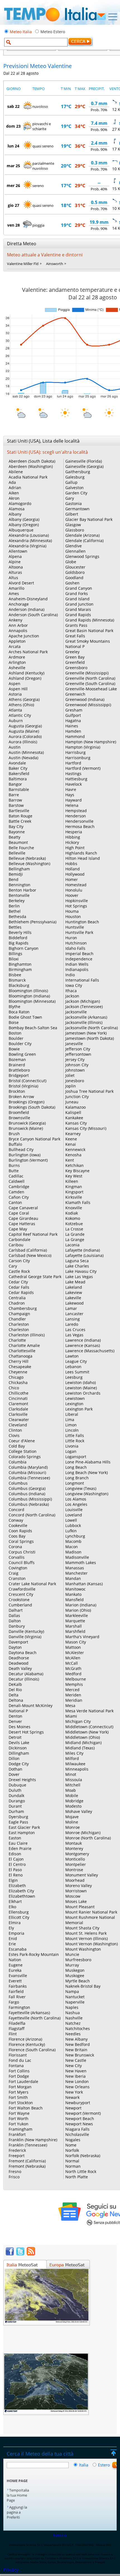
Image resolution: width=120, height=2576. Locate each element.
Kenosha (73, 1155)
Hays (70, 795)
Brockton (17, 1091)
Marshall (74, 1626)
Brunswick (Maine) (26, 1128)
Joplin (71, 1086)
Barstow (16, 805)
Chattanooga (21, 1356)
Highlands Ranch (81, 853)
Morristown (76, 1891)
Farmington (19, 2007)
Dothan (15, 1769)
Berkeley (17, 901)
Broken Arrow (21, 1097)
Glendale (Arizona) (82, 535)
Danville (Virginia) (25, 1637)
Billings (15, 954)
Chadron (17, 1303)
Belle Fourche (21, 848)
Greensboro (76, 668)
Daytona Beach (23, 1653)
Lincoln (72, 1430)
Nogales (73, 2140)
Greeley (72, 652)
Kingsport (74, 1192)
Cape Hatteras (22, 1224)
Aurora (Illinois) (23, 742)
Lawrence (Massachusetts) (90, 1351)
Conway (16, 1520)
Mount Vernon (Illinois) (87, 1938)
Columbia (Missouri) (27, 1472)
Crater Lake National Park (32, 1584)
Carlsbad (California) (28, 1250)
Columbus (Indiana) (27, 1494)
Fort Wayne (19, 2113)
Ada (12, 482)
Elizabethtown (22, 1896)
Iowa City (74, 985)
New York (74, 2092)
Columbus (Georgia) (27, 1488)
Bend (14, 879)
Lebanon (73, 1367)
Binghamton (20, 964)
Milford (72, 1758)
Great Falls (75, 636)
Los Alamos (76, 1499)
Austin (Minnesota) (26, 752)
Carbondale (20, 1240)
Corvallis (17, 1557)
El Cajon (16, 1859)
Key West (74, 1176)
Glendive (74, 546)
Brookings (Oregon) (27, 1102)
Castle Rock (19, 1271)
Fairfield (16, 1991)
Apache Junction (24, 636)
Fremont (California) (27, 2161)
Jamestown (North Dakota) (90, 1038)
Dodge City (19, 1764)
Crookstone (19, 1600)
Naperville (75, 2002)
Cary (13, 1266)
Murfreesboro (78, 1960)
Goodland (74, 578)
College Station (23, 1451)
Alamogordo (20, 503)
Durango (17, 1801)
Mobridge (74, 1801)
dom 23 (13, 126)
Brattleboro (19, 1070)
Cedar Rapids (21, 1292)
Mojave (72, 1817)
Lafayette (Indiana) (83, 1250)
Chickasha (18, 1382)
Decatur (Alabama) (26, 1674)
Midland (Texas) (80, 1748)
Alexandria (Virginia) (27, 546)
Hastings (73, 774)
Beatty (15, 837)
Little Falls (75, 1435)
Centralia (17, 1298)
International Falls (82, 980)
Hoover (72, 895)
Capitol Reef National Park (33, 1234)
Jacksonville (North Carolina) (92, 1028)
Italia (84, 2465)
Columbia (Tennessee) (29, 1478)
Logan (71, 1451)
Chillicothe (19, 1393)
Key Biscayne (77, 1171)
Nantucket (75, 1997)
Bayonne (17, 832)
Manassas (75, 1568)
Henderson (76, 816)
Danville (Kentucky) (26, 1631)
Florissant (18, 2055)
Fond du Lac (20, 2060)
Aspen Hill (18, 689)
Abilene (16, 472)
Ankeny (15, 620)
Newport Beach (80, 2119)
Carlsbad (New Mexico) (30, 1255)
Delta (14, 1695)
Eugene (16, 1965)
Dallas (14, 1615)
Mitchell (73, 1785)
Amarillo (16, 588)
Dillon (14, 1758)
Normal (72, 2161)
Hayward (74, 800)
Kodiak (72, 1213)
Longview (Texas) (81, 1488)
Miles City (74, 1753)
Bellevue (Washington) (29, 864)
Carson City (19, 1261)
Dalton (15, 1621)
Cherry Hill (19, 1361)
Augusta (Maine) (24, 731)
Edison (15, 1854)
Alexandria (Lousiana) (29, 535)
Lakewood (75, 1303)
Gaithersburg (78, 472)
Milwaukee (75, 1764)
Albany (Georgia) (24, 519)
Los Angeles (76, 1504)
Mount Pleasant (80, 1907)
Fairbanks (18, 1986)
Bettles (15, 927)
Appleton (17, 641)
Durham (16, 1811)
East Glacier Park (24, 1827)
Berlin (14, 906)
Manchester (76, 1573)
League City (76, 1361)
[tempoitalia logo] (50, 23)
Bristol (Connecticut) (27, 1081)
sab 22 (13, 106)
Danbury (17, 1626)
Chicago (16, 1377)
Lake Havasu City (81, 1271)
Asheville (17, 668)
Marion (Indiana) (81, 1605)
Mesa (70, 1705)
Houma (72, 911)
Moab (71, 1790)
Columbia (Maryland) (28, 1467)
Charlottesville (22, 1351)
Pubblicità (60, 2535)
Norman (73, 2166)
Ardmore (17, 657)
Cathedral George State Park (35, 1277)
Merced (72, 1690)
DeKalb (15, 1684)
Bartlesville (19, 811)
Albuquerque (21, 530)
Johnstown (75, 1070)
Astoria (15, 694)
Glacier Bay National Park (89, 519)
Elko (12, 1907)
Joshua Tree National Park (89, 1091)
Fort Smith (18, 2097)
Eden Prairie (20, 1848)
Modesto (73, 1806)
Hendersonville (79, 821)
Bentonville (19, 895)
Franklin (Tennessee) (28, 2145)
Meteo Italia (21, 32)
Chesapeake (20, 1367)
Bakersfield (19, 774)
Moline (72, 1822)
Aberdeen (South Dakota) (32, 461)
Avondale (17, 763)
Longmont (75, 1483)
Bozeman (17, 1059)
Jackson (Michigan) (83, 1001)
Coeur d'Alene (22, 1441)
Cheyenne (18, 1372)
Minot (71, 1774)
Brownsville (19, 1118)
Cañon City (19, 1197)
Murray (72, 1965)
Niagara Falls (77, 2129)
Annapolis (18, 631)
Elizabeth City (21, 1891)
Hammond (75, 736)
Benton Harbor (22, 890)
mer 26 (13, 185)
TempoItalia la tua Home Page (18, 2495)
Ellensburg (19, 1912)
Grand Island (77, 599)
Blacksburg (19, 985)
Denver (15, 1721)
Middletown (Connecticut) (89, 1727)
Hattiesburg (76, 779)
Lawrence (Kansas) (83, 1345)
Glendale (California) (84, 541)
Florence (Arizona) (25, 2039)
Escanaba (18, 1949)
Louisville (74, 1510)
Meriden (73, 1695)
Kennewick (75, 1149)
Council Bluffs (22, 1563)
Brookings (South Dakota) (32, 1107)
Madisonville (77, 1557)
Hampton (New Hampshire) (91, 742)
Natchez (73, 2023)
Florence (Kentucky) (27, 2044)
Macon (72, 1547)
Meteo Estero (53, 32)
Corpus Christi (22, 1552)
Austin (15, 747)
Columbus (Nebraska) (29, 1504)
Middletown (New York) (87, 1732)
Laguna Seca (77, 1261)
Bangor (15, 784)
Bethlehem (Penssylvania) (33, 922)
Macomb (73, 1541)
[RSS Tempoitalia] (31, 2254)
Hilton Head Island (83, 858)
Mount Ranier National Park (91, 1912)
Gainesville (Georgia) (84, 466)
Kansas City (76, 1123)
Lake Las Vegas (79, 1277)
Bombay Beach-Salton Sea (33, 1028)
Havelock (74, 784)
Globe (71, 562)
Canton (15, 1202)
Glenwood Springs (82, 556)
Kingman (74, 1187)
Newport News (79, 2124)
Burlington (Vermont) (28, 1160)
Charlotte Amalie (24, 1345)
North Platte (77, 2177)
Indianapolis (77, 969)
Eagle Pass (18, 1822)
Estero (104, 2465)
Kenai (71, 1144)
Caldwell (17, 1181)
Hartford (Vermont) (83, 768)
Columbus (18, 1483)
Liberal (72, 1414)
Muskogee (75, 1976)
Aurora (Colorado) (25, 736)
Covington (18, 1568)
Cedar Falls (19, 1287)
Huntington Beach (82, 922)
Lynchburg (75, 1536)
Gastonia (74, 503)
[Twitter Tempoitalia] (20, 2254)
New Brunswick (80, 2055)
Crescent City (21, 1594)
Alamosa (17, 509)
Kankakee (74, 1118)
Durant (15, 1806)
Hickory (72, 842)
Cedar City (18, 1282)
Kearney (73, 1134)
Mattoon (73, 1647)
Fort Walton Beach (26, 2108)
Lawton (72, 1356)
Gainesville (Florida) (84, 461)
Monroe (73, 1827)
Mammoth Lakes (81, 1563)
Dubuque (17, 1785)
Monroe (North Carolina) (88, 1838)
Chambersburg (23, 1308)
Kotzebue (74, 1224)
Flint (13, 2034)
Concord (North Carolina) (32, 1515)
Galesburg (75, 477)
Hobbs (71, 864)
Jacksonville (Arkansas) (86, 1017)
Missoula (74, 1780)
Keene (71, 1139)
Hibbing (73, 837)
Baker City (18, 768)
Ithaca (71, 991)
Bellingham (19, 869)
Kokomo (73, 1218)
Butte (14, 1171)
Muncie (72, 1954)
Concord (16, 1510)
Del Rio (15, 1690)
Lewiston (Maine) (81, 1388)
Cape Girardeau (23, 1218)
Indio (70, 975)
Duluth (15, 1790)
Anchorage (19, 604)
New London (77, 2081)
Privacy (11, 2570)
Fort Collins (19, 2071)
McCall (72, 1663)
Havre (71, 789)
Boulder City (20, 1044)
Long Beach (76, 1467)
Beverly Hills (20, 932)
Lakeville (73, 1298)
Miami (71, 1716)
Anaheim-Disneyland (28, 599)
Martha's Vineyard (82, 1637)
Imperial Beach (79, 954)
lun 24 (13, 146)
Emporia (16, 1933)
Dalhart (16, 1610)
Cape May (18, 1229)
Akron (14, 498)
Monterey (74, 1848)
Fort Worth (19, 2119)
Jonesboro (75, 1081)
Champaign (19, 1314)
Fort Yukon (19, 2124)
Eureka (15, 1970)
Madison (73, 1552)
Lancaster (74, 1314)
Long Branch (77, 1478)
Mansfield (75, 1600)
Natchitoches (78, 2028)
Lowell (71, 1520)
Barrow (15, 800)
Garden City (76, 493)
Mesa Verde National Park (89, 1711)
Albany (15, 514)
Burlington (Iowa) (25, 1155)
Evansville (18, 1976)
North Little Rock (81, 2171)
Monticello (75, 1859)
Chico (14, 1388)
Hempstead (76, 811)
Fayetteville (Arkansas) (29, 2013)
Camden (16, 1192)
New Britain (76, 2050)
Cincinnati (18, 1398)
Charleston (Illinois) (27, 1335)
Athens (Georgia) (24, 699)
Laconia (72, 1245)
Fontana (16, 2066)
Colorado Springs (25, 1457)
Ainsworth (55, 264)
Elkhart (15, 1901)
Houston (73, 916)
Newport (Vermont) (83, 2113)
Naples (72, 2007)
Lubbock (73, 1525)
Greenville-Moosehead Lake (91, 689)
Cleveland (18, 1425)
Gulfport (73, 715)
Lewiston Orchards (83, 1393)
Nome (71, 2145)
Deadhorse (19, 1658)
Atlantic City (20, 715)
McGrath (73, 1668)
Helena (72, 805)
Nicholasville (77, 2134)
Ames (14, 593)
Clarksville (18, 1414)
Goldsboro (75, 572)
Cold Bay (17, 1446)
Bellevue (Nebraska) (27, 858)
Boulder (16, 1038)
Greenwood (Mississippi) (88, 705)
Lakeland (74, 1287)
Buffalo (15, 1144)
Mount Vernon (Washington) (92, 1944)
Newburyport (78, 2103)
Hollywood (75, 874)
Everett (15, 1981)
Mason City (76, 1642)
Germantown (77, 509)
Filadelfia (17, 2023)
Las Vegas (74, 1335)
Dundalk (16, 1796)
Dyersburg (18, 1817)
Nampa (72, 1991)
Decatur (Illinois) (24, 1679)
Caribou (16, 1245)
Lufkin (71, 1531)
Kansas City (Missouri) (86, 1128)
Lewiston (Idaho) (81, 1382)
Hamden (73, 731)
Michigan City (78, 1721)
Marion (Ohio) (78, 1610)
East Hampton (22, 1833)
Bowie (14, 1049)
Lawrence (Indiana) (83, 1340)
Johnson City (77, 1065)
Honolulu (74, 890)
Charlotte (17, 1340)
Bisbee (15, 975)
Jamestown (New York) (86, 1033)
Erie (12, 1944)
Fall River (17, 1997)
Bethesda (17, 916)
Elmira (15, 1923)
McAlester (75, 1653)
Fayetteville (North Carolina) (35, 2018)
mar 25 (13, 166)
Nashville (74, 2018)
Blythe (15, 1007)
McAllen (73, 1658)
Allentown (18, 551)
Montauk (74, 1843)
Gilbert (72, 514)
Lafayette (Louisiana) (84, 1255)
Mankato (73, 1594)
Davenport (18, 1642)
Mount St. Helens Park (86, 1933)
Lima (70, 1420)
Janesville (74, 1044)
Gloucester (75, 567)
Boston (15, 1033)
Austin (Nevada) (23, 758)
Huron (71, 938)
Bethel (15, 911)
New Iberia (75, 2076)
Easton (15, 1838)
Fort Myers (19, 2092)
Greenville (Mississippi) (87, 673)
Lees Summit (77, 1372)
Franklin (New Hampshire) (33, 2140)
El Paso (15, 1870)
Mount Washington (83, 1949)
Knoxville (74, 1208)
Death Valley (20, 1668)
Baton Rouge (21, 816)
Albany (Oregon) (24, 525)
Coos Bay (17, 1536)
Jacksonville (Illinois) (84, 1022)
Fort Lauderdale (23, 2081)
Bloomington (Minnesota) (32, 1001)
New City (74, 2066)
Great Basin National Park (89, 631)
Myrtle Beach (78, 1981)
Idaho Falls (75, 948)
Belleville (17, 853)
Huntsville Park (79, 932)
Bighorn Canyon (24, 948)
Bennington (20, 885)
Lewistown (75, 1398)
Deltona (16, 1700)
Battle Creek (20, 821)
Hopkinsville (77, 901)
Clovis (14, 1435)
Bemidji (16, 874)
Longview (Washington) (87, 1494)
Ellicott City (19, 1917)
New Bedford (78, 2044)
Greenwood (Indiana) (85, 699)
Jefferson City (78, 1049)
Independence (79, 959)
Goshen (72, 583)
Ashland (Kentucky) (27, 673)
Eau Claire (18, 1843)
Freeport (17, 2156)
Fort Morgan (20, 2087)
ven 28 (14, 225)
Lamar (71, 1308)
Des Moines (20, 1727)
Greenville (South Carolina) (90, 684)
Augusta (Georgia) (25, 726)
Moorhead (75, 1880)
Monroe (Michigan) (83, 1833)
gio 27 (14, 205)
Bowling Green (22, 1054)
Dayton (15, 1647)
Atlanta (15, 710)
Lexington (74, 1404)
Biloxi (14, 959)
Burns (14, 1165)
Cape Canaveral (23, 1208)
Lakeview (74, 1292)
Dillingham (19, 1753)
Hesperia (74, 832)
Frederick (17, 2150)
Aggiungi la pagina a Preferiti (17, 2512)
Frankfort (17, 2134)
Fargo (14, 2002)
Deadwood (19, 1663)
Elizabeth (17, 1886)
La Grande (75, 1234)
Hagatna (73, 721)
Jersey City (75, 1059)
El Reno (16, 1875)
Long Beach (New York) (87, 1472)
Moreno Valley (79, 1886)
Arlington (17, 662)
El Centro (17, 1864)
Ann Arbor (18, 625)
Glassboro (75, 530)
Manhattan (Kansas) (84, 1584)
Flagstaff (17, 2028)
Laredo (72, 1324)
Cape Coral (19, 1213)
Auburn (16, 721)
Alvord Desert (21, 583)
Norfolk (72, 2150)
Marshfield (75, 1631)
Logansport (76, 1457)
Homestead (76, 885)
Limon (71, 1425)
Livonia (72, 1446)
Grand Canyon (79, 588)
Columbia (18, 1462)
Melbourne (76, 1679)
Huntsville (75, 927)
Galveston (75, 488)
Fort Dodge (19, 2076)
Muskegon (75, 1970)
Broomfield (19, 1112)
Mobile (72, 1796)
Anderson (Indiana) (27, 609)
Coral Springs (21, 1541)
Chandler (17, 1319)
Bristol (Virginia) (23, 1086)
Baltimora (18, 779)
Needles (73, 2034)
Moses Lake (76, 1901)
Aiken (14, 493)
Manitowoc (75, 1589)
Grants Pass (76, 625)
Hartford (73, 763)
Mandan (73, 1578)
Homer (72, 879)
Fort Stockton (21, 2103)
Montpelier (76, 1864)
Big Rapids (19, 943)
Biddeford (18, 938)
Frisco (14, 2177)
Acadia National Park (28, 477)
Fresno (15, 2171)
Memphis (74, 1684)
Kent (70, 1160)
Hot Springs (76, 906)
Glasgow (73, 525)
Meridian (74, 1700)
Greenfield (75, 662)
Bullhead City (21, 1149)
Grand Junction (79, 604)
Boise (14, 1022)
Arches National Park (28, 652)
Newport (73, 2108)
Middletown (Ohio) (83, 1737)
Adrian (15, 488)
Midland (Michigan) (83, 1743)
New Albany (76, 2039)
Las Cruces (75, 1330)
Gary (70, 498)
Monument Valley (82, 1875)
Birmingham (20, 969)
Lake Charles (77, 1266)
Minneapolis (77, 1769)
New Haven (76, 2071)
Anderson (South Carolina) (33, 615)
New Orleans (77, 2087)
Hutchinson (76, 943)
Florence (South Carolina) (32, 2050)
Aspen (15, 684)
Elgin (13, 1880)
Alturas (15, 572)
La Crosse (74, 1229)
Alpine (15, 562)
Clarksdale (18, 1409)
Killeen (72, 1181)
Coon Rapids (20, 1531)
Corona (15, 1547)
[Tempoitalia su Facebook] (10, 2254)
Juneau (72, 1102)
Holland (73, 869)
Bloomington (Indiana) (29, 996)
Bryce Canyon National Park (34, 1139)
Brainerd (17, 1065)
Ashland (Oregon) (25, 678)
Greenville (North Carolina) (90, 678)
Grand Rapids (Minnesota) (90, 620)
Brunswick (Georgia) (27, 1123)
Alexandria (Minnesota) (30, 541)
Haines (72, 726)
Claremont (18, 1404)
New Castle (76, 2060)
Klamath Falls (78, 1202)
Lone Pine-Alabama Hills (88, 1462)
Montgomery (77, 1854)
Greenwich (75, 694)
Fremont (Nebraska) (27, 2166)
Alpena (15, 556)
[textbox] (36, 42)
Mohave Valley (79, 1811)
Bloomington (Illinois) (28, 991)
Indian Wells (77, 964)
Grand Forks (77, 593)
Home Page (17, 2481)
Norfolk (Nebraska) (83, 2156)
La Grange (75, 1240)
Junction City (77, 1097)
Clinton (15, 1430)
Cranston (17, 1578)
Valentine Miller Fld (23, 264)
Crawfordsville (22, 1589)
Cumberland (20, 1605)
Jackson (72, 996)
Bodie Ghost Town (25, 1017)
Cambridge (19, 1187)
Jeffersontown (78, 1054)
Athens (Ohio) (21, 705)
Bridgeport (19, 1075)
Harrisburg (75, 752)
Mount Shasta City (82, 1928)
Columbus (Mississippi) (30, 1499)
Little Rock (75, 1441)
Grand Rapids (78, 615)
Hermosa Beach (80, 826)
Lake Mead (75, 1282)
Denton (15, 1716)
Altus (13, 578)
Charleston (19, 1324)
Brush (14, 1134)
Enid (13, 1938)
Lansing (73, 1319)
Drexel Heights (22, 1780)
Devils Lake (19, 1743)
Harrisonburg (78, 758)
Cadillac (16, 1176)
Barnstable (19, 789)
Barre (14, 795)
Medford (73, 1674)
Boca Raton (19, 1012)
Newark (72, 2097)
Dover (14, 1774)
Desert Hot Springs (26, 1732)
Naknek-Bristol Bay (83, 1986)
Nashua (73, 2013)
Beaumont (18, 842)
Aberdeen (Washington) (31, 466)
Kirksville (74, 1197)
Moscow (73, 1896)
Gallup (71, 482)
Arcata (15, 646)
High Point (75, 848)
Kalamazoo (75, 1107)
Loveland (74, 1515)
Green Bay (75, 657)
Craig (14, 1573)
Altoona (16, 567)
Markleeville (77, 1615)
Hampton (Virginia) (83, 747)
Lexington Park (79, 1409)
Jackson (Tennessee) (84, 1007)
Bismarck (17, 980)
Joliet (70, 1075)
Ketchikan (75, 1165)
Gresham (74, 710)
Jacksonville (76, 1012)
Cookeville (18, 1525)
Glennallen (75, 551)
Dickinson (18, 1748)
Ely (11, 1928)
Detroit (15, 1737)
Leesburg (74, 1377)
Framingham (21, 2129)
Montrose (74, 1870)
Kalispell (73, 1112)
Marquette (75, 1621)
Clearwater (19, 1420)
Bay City (16, 826)
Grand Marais (78, 609)
